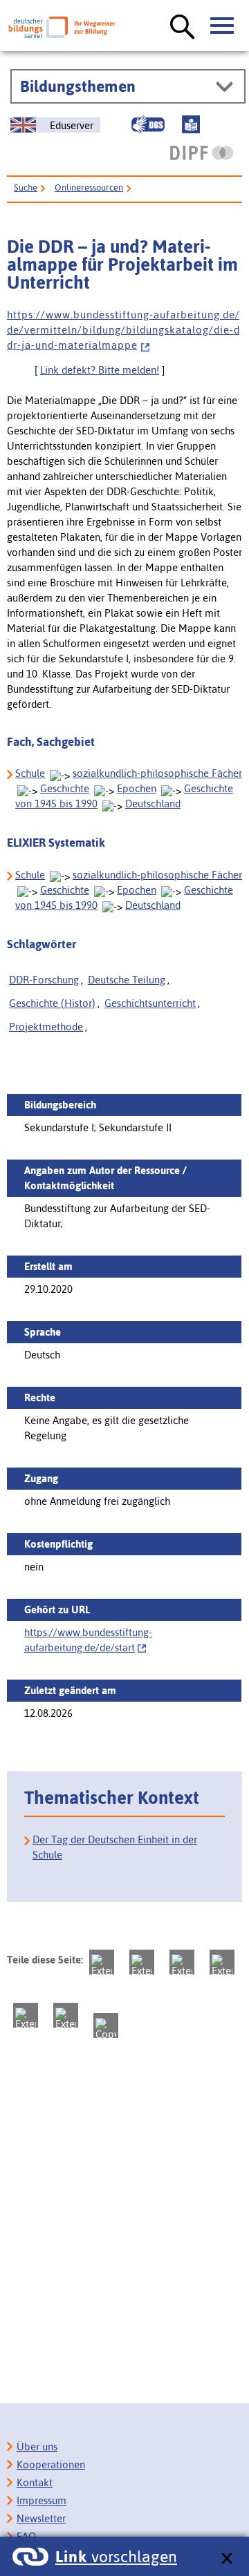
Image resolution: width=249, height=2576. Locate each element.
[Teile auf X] (182, 1962)
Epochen (137, 788)
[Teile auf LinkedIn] (26, 2015)
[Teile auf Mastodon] (102, 1962)
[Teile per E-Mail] (66, 2015)
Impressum (41, 2500)
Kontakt (35, 2482)
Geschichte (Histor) (52, 1003)
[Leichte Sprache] (191, 124)
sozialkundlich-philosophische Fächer (157, 773)
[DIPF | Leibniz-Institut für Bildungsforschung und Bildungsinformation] (202, 153)
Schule (30, 773)
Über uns (37, 2447)
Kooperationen (51, 2464)
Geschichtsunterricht (150, 1003)
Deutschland (153, 804)
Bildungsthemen (78, 86)
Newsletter (41, 2518)
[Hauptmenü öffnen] (223, 26)
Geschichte (65, 788)
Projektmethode (46, 1027)
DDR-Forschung (44, 980)
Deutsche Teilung (127, 980)
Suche (26, 188)
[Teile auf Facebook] (142, 1962)
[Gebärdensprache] (148, 124)
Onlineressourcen (89, 188)
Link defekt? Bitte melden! (100, 370)
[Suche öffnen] (183, 28)
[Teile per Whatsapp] (222, 1962)
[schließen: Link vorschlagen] (227, 2559)
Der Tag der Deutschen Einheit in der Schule (115, 1847)
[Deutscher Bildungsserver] (62, 27)
